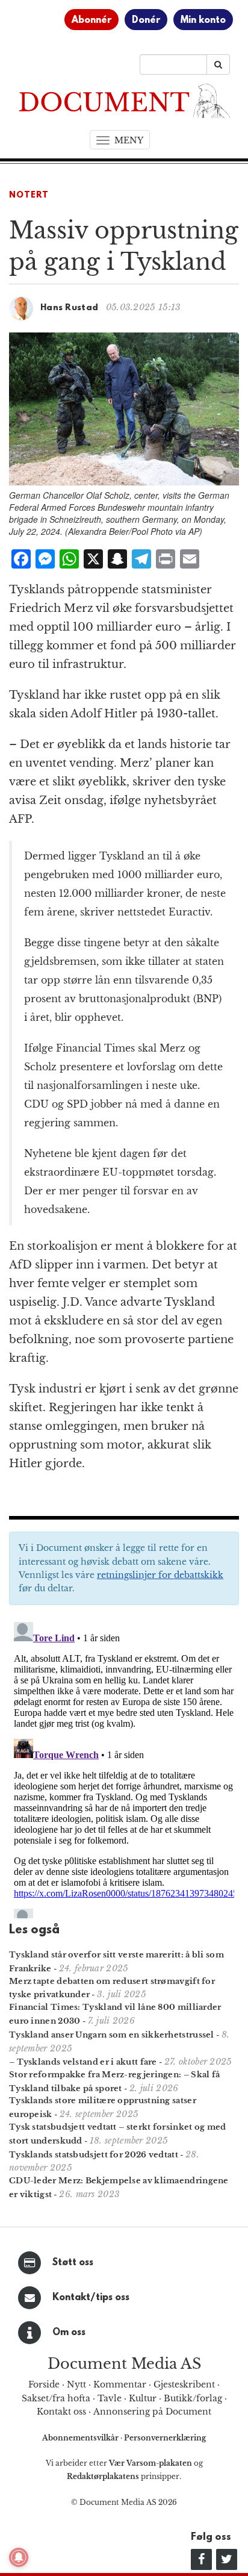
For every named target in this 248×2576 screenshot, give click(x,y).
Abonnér (91, 20)
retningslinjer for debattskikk (160, 1575)
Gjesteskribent (184, 2384)
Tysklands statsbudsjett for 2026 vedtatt (94, 2155)
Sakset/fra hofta (56, 2398)
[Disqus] (124, 1768)
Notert (29, 195)
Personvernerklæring (165, 2438)
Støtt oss (73, 2263)
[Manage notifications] (19, 2557)
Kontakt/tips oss (91, 2298)
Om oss (69, 2333)
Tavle (110, 2398)
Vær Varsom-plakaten (150, 2463)
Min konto (203, 20)
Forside (44, 2384)
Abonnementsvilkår (81, 2438)
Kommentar (120, 2384)
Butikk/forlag (193, 2398)
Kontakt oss (61, 2412)
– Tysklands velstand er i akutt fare (83, 2062)
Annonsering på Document (152, 2412)
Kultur (143, 2398)
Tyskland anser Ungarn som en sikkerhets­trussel (112, 2035)
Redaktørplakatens (103, 2476)
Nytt (76, 2384)
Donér (146, 20)
